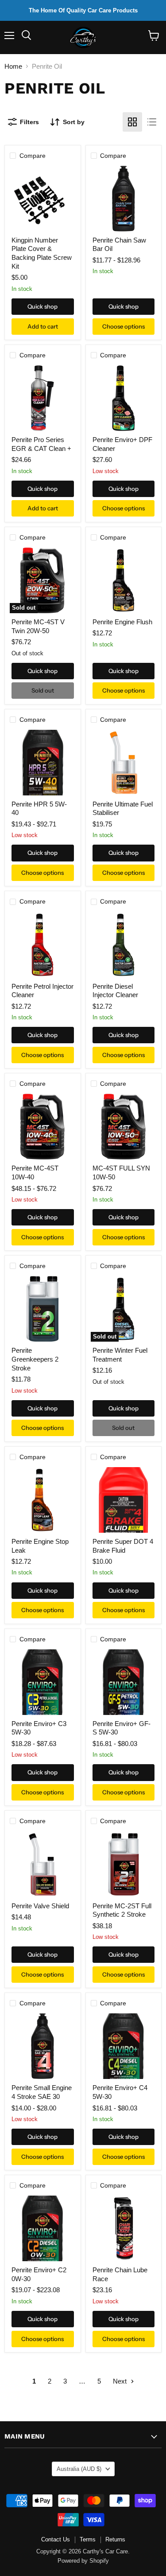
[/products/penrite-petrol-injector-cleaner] (42, 945)
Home (13, 66)
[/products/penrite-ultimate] (124, 763)
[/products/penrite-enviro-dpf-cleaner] (124, 398)
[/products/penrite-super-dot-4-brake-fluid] (124, 1500)
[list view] (152, 122)
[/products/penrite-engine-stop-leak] (42, 1500)
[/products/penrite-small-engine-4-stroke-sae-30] (42, 2046)
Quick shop (42, 306)
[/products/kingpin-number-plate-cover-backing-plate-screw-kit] (42, 199)
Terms (88, 2539)
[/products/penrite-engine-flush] (124, 580)
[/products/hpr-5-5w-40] (42, 763)
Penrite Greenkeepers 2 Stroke (35, 1359)
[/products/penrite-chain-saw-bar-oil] (124, 199)
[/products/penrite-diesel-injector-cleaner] (124, 945)
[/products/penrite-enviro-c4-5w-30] (124, 2046)
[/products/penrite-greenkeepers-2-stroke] (42, 1309)
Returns (115, 2539)
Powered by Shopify (83, 2561)
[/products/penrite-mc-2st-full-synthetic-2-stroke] (124, 1864)
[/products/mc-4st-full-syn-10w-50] (124, 1127)
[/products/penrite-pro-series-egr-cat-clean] (42, 398)
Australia (79, 2469)
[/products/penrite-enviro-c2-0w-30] (42, 2228)
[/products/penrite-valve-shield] (42, 1864)
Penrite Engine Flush (122, 622)
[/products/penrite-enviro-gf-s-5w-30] (124, 1682)
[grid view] (132, 122)
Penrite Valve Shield (40, 1906)
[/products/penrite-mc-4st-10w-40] (42, 1127)
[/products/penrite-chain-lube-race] (124, 2228)
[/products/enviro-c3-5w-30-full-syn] (42, 1682)
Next (121, 2381)
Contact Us (56, 2539)
